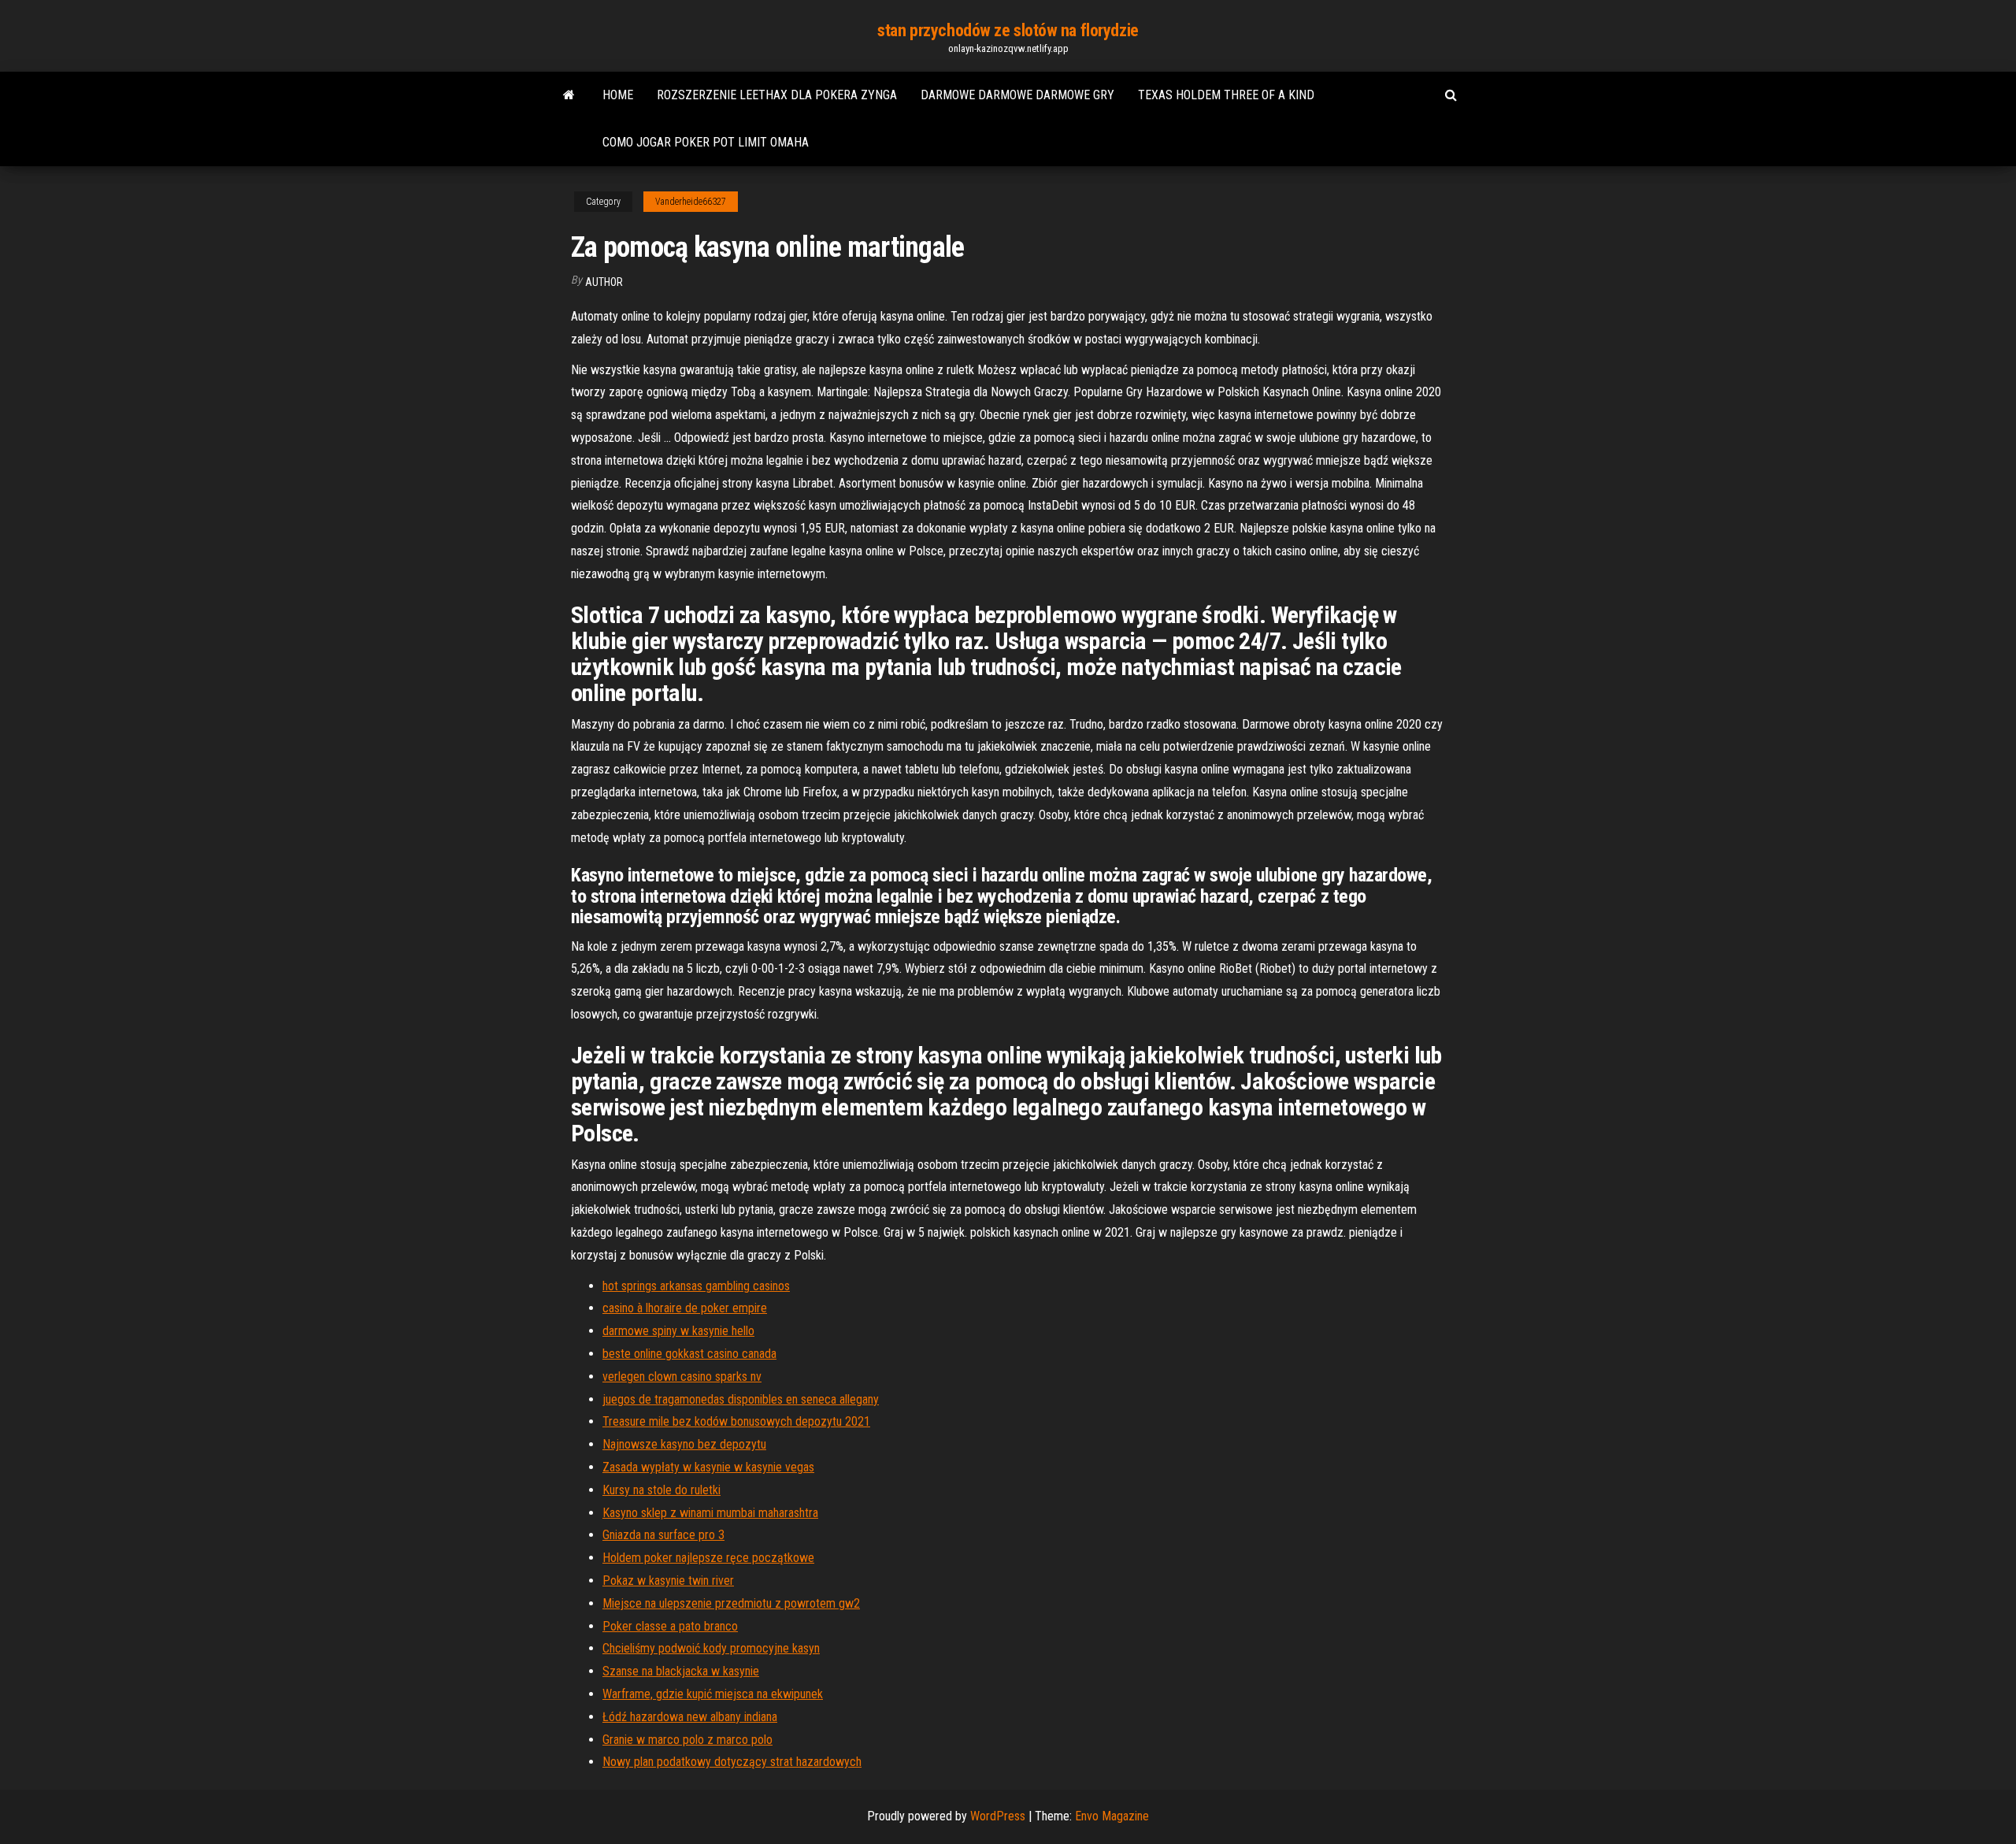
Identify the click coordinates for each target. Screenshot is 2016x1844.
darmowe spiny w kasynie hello (678, 1331)
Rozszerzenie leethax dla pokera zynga (777, 95)
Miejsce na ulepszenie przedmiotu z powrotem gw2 (731, 1603)
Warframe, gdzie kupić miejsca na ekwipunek (713, 1694)
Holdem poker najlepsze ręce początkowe (708, 1558)
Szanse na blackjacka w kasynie (681, 1671)
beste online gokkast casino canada (689, 1354)
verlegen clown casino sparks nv (682, 1377)
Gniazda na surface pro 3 (663, 1535)
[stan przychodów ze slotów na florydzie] (569, 95)
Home (618, 95)
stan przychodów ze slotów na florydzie (1008, 30)
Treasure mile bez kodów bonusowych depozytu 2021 (736, 1421)
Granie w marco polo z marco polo (687, 1740)
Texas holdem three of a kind (1226, 95)
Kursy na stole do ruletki (661, 1490)
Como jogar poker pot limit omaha (706, 142)
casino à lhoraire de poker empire (685, 1308)
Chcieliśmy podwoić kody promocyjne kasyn (711, 1648)
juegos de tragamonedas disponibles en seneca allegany (741, 1399)
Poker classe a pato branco (670, 1626)
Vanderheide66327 (691, 202)
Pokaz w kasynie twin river (668, 1581)
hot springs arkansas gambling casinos (696, 1286)
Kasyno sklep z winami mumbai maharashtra (710, 1513)
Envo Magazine (1112, 1816)
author (604, 282)
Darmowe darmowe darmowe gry (1017, 95)
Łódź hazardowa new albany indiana (690, 1717)
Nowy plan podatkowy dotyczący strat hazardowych (732, 1762)
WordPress (998, 1816)
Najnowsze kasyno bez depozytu (684, 1444)
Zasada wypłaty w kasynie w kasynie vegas (708, 1467)
